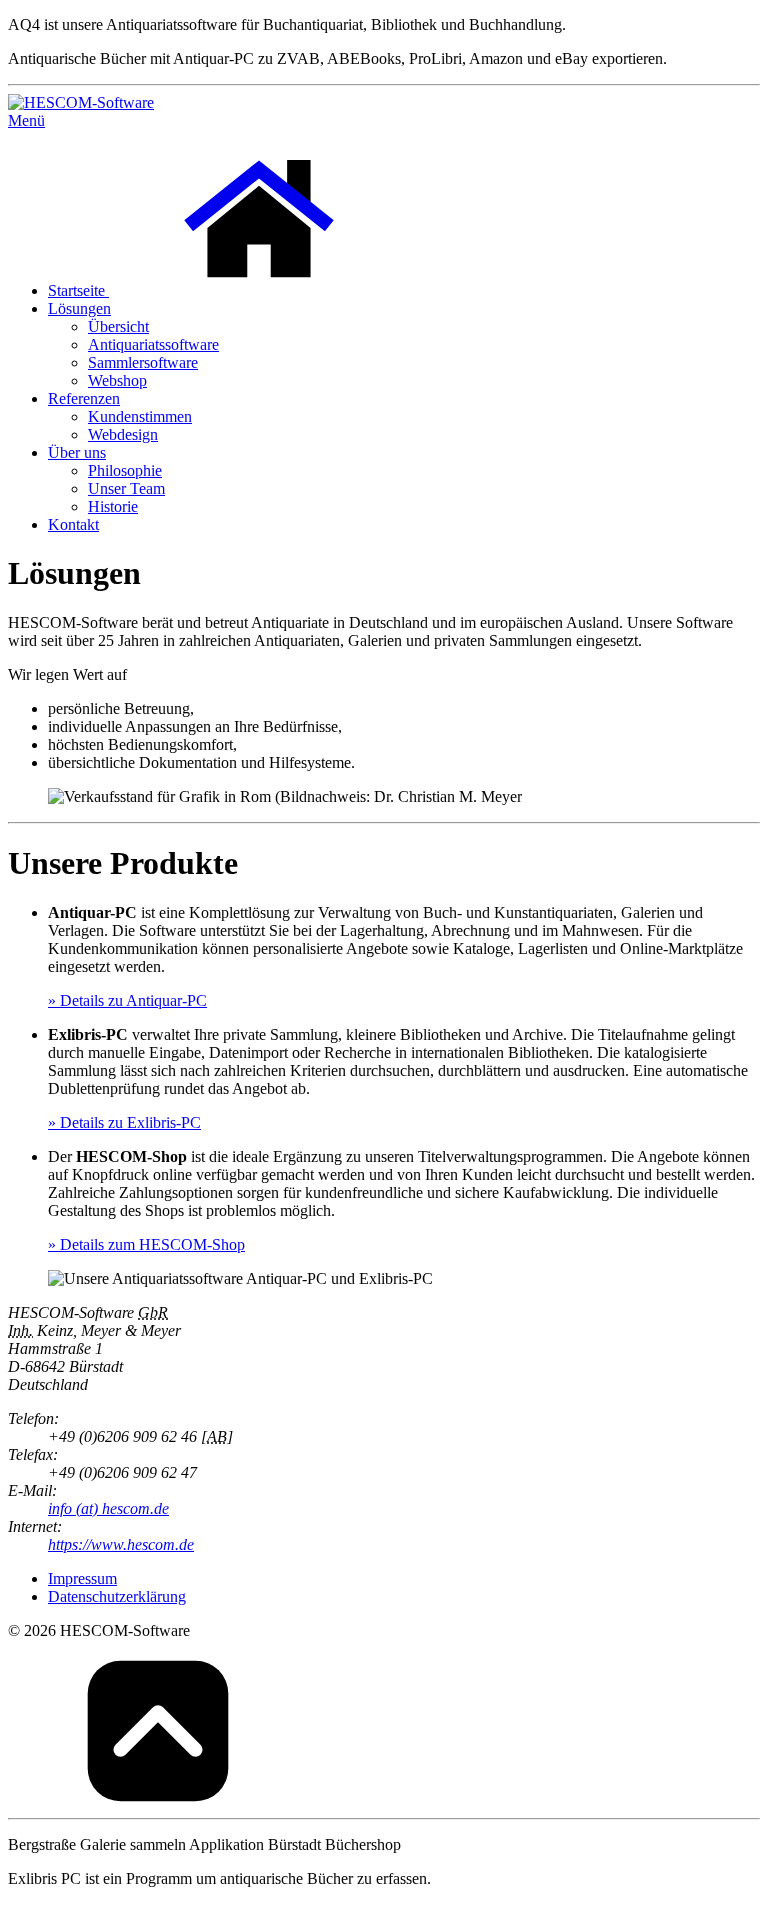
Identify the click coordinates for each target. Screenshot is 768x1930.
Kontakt (73, 524)
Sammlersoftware (143, 362)
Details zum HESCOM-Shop (146, 1244)
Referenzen (84, 398)
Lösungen (79, 308)
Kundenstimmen (140, 416)
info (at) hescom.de (108, 1508)
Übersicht (118, 326)
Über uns (77, 452)
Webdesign (123, 434)
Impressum (82, 1578)
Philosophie (125, 470)
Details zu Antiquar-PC (127, 1000)
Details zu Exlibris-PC (124, 1122)
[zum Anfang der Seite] (158, 1800)
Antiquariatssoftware (153, 344)
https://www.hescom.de (121, 1544)
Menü (26, 120)
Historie (113, 506)
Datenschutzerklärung (117, 1596)
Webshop (117, 380)
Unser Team (126, 488)
